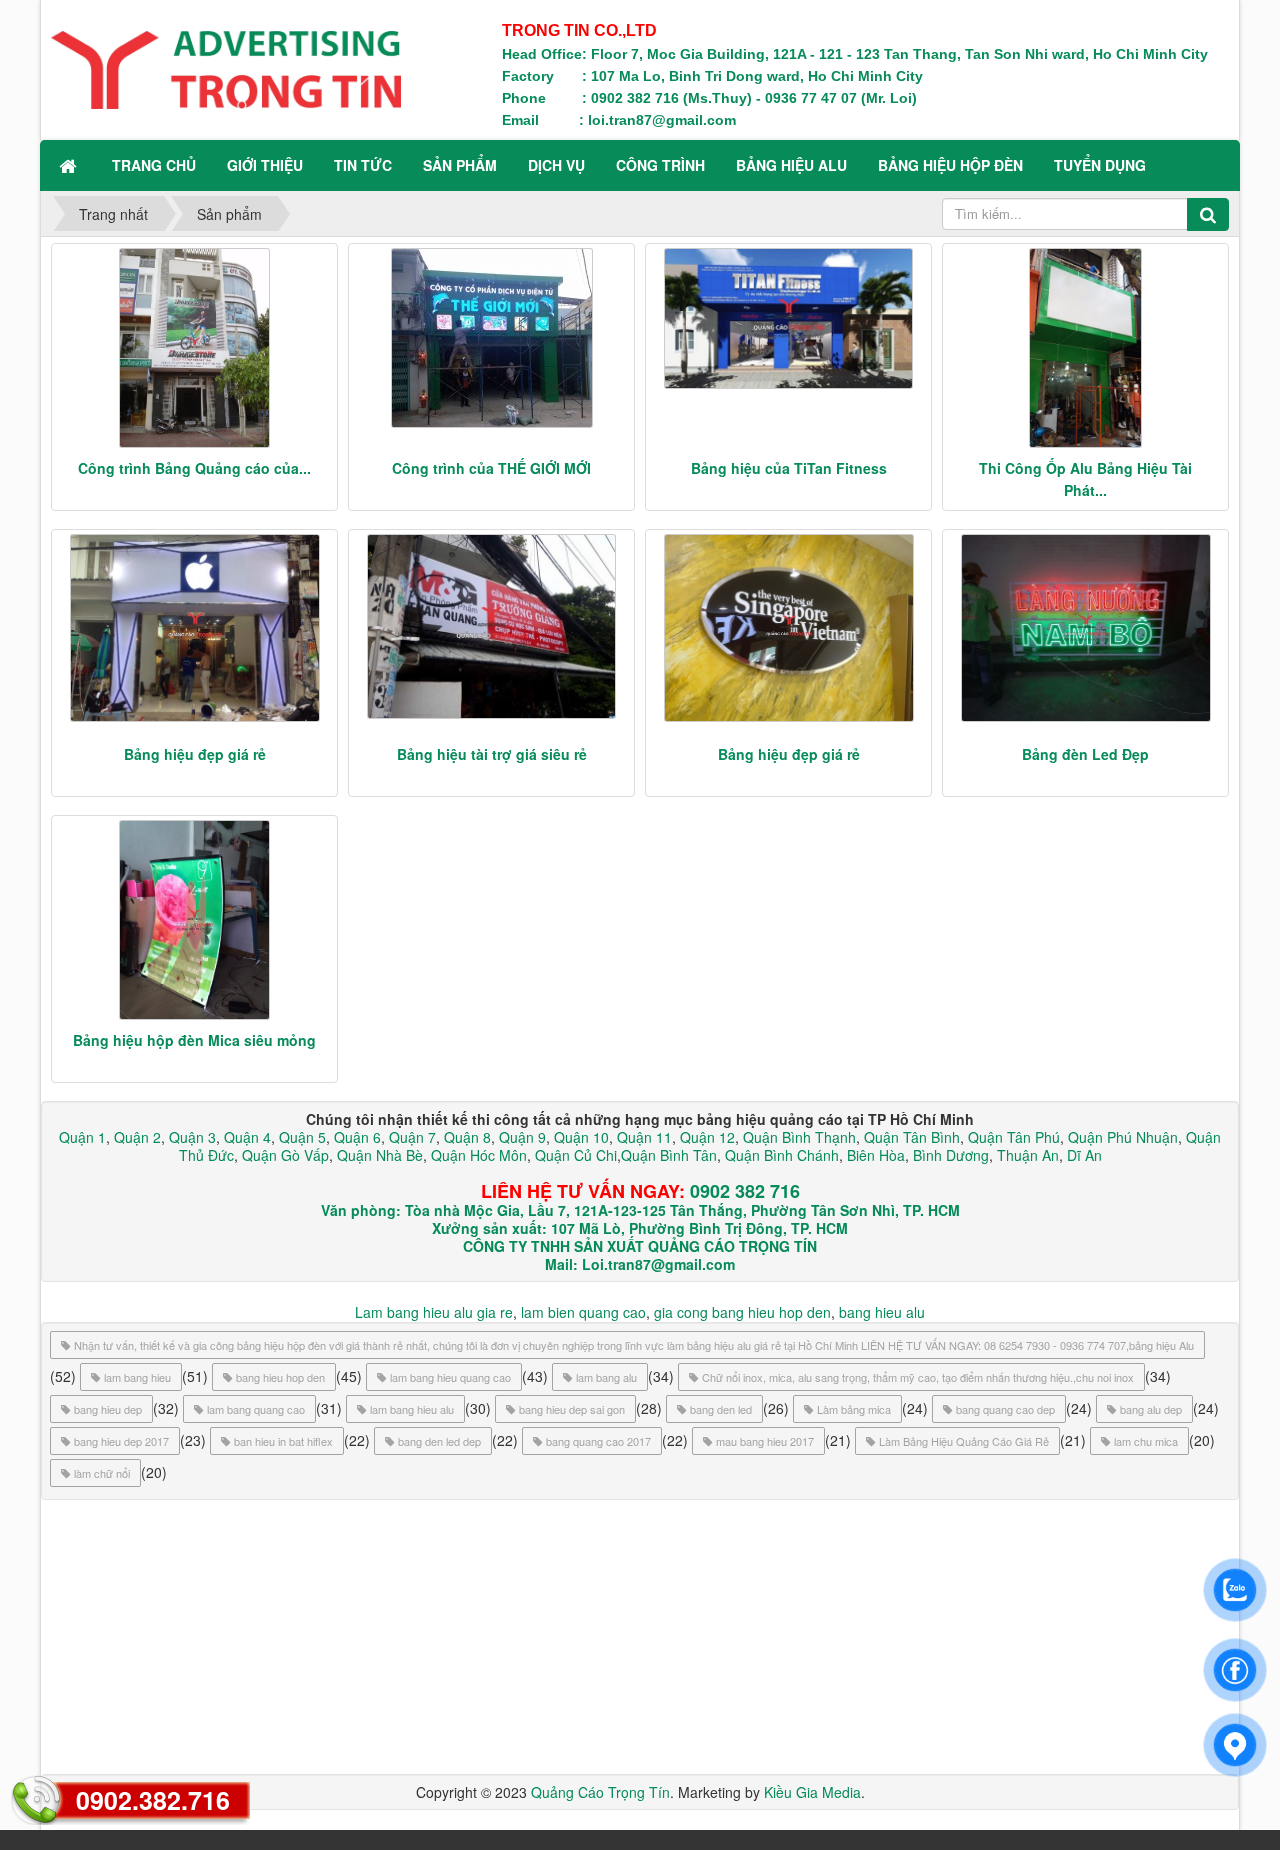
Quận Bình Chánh (782, 1155)
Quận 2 (137, 1137)
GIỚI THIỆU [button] (265, 165)
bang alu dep (1151, 1409)
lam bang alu (606, 1377)
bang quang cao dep (1005, 1409)
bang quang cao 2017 (598, 1441)
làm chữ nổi (102, 1473)
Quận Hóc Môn (479, 1155)
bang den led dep (439, 1441)
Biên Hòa (874, 1155)
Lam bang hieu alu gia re (434, 1312)
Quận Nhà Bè (380, 1155)
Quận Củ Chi (576, 1155)
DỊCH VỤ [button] (556, 165)
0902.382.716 (153, 1800)
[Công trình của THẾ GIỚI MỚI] (491, 338)
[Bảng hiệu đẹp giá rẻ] (194, 628)
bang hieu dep (108, 1409)
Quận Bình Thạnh (799, 1137)
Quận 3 (192, 1137)
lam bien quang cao (583, 1312)
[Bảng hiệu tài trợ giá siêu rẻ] (491, 627)
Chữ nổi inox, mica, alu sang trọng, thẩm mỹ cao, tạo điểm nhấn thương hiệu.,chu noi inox (918, 1377)
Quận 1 (82, 1137)
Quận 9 (522, 1137)
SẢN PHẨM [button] (460, 165)
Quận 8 (467, 1137)
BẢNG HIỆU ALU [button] (791, 165)
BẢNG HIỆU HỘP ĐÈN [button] (950, 165)
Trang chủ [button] (154, 165)
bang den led (721, 1409)
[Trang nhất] (70, 165)
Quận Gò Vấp (285, 1155)
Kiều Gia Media (812, 1792)
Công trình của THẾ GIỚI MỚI (491, 468)
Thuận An (1028, 1155)
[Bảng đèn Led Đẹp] (1085, 628)
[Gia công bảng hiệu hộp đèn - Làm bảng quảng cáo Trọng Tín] (226, 68)
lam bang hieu (137, 1377)
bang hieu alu (882, 1312)
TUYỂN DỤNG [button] (1100, 165)
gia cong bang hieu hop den (742, 1312)
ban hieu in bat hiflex (283, 1441)
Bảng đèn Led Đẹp (1085, 754)
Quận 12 (705, 1137)
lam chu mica (1146, 1441)
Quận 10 (581, 1137)
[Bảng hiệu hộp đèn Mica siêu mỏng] (194, 920)
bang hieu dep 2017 (121, 1441)
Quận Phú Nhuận (1123, 1137)
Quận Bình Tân (669, 1155)
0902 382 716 (745, 1191)
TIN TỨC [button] (363, 165)
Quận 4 (247, 1137)
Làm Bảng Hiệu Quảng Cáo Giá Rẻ (964, 1441)
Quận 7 (412, 1137)
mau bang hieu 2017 (765, 1441)
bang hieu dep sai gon (572, 1409)
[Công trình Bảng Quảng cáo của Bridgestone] (194, 348)
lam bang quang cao (256, 1409)
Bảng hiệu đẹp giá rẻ (195, 754)
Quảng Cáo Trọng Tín (600, 1792)
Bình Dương (951, 1155)
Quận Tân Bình (912, 1137)
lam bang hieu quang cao (450, 1377)
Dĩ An (1084, 1155)
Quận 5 (302, 1137)
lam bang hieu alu (412, 1409)
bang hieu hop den (280, 1377)
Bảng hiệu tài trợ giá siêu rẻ (492, 754)
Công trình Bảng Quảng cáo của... (194, 468)
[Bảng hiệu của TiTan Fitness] (788, 319)
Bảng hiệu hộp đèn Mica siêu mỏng (194, 1040)
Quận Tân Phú (1014, 1137)
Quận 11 (644, 1137)
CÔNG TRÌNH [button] (660, 165)
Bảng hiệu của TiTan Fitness (789, 468)
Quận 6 (355, 1137)
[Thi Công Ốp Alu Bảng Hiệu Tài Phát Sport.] (1085, 348)
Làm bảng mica (854, 1409)
